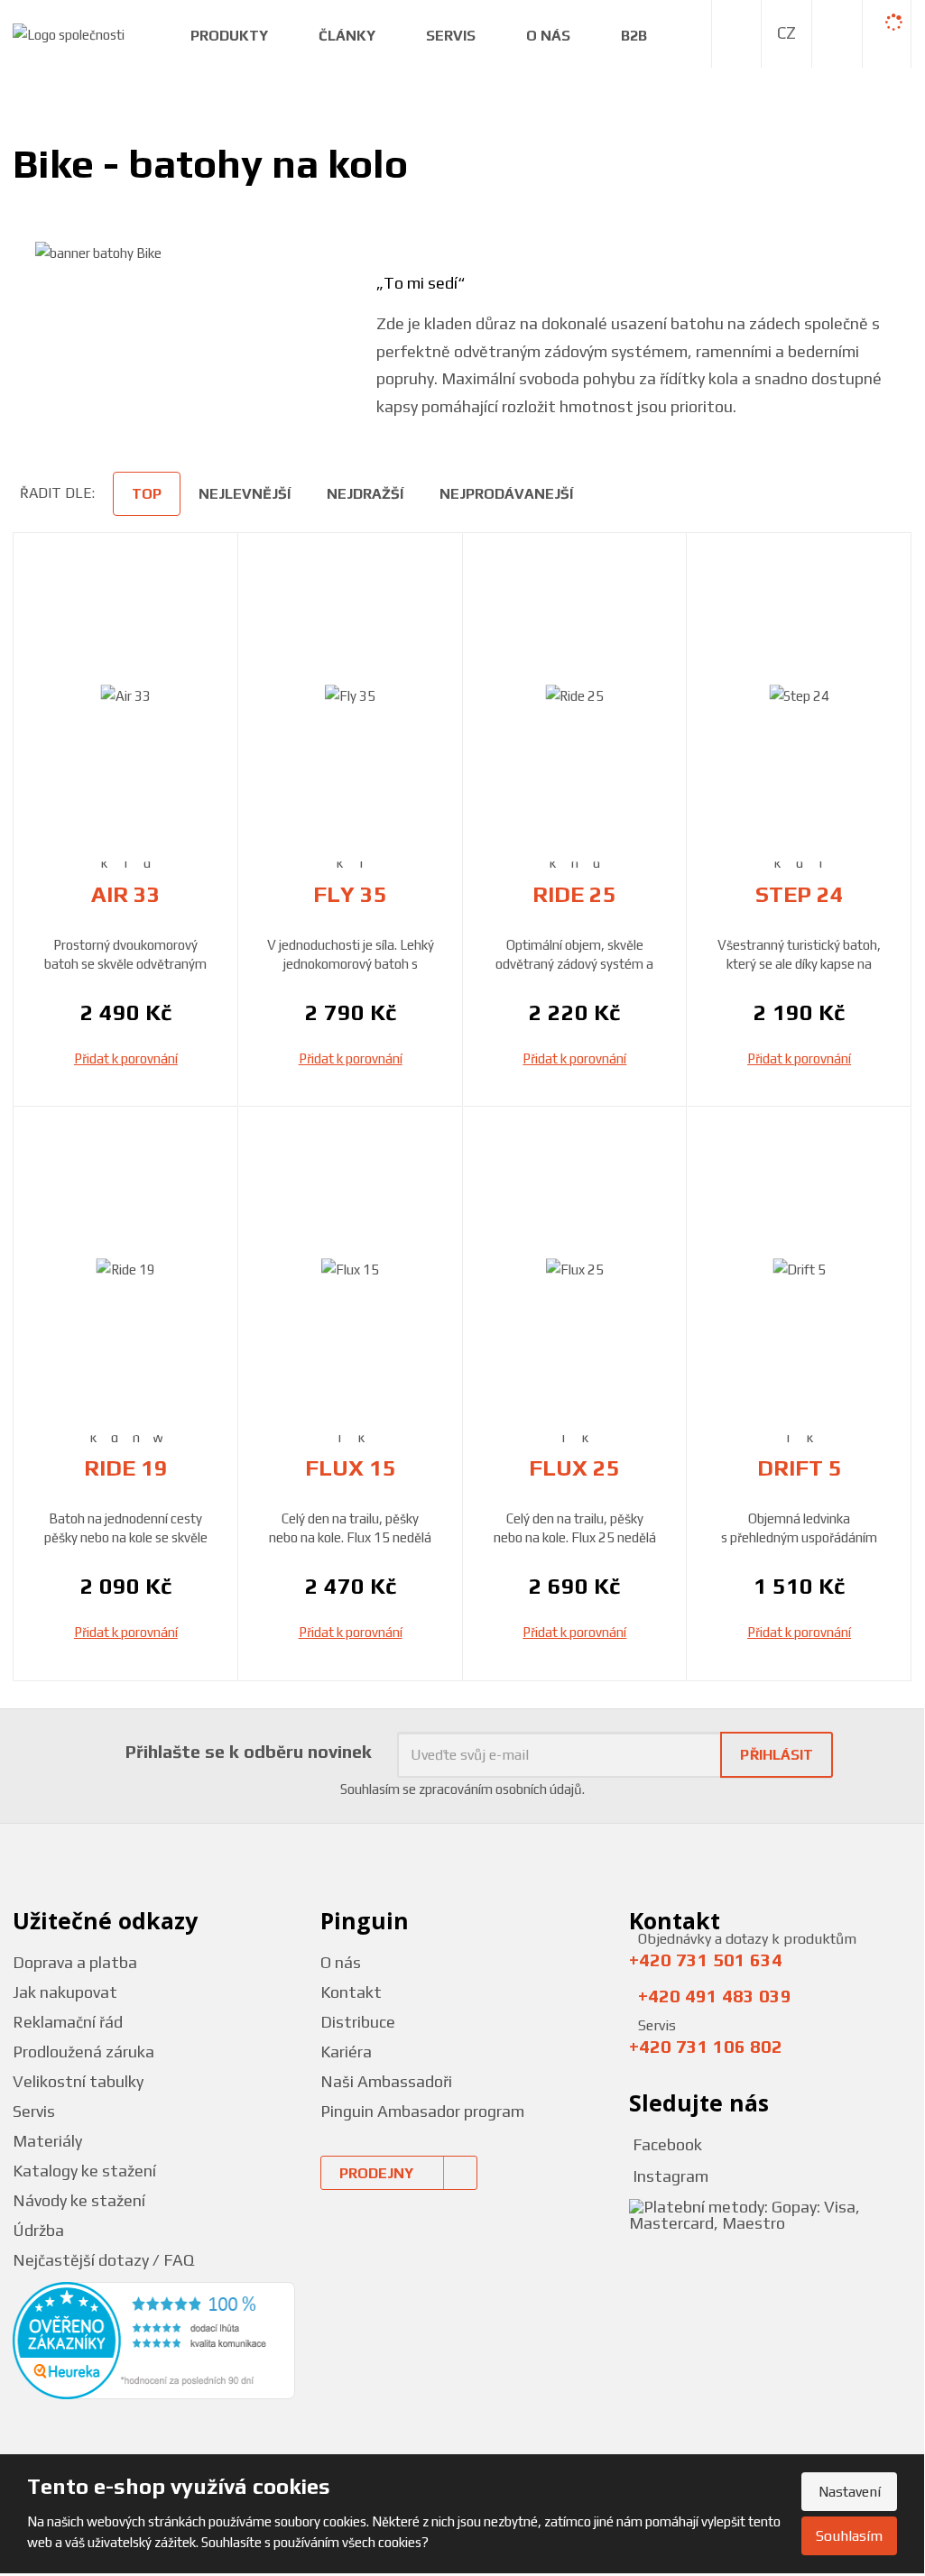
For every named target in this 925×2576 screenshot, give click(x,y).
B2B (634, 36)
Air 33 (126, 894)
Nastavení (850, 2492)
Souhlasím (849, 2536)
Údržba (38, 2230)
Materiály (47, 2141)
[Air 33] (126, 696)
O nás (341, 1962)
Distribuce (358, 2022)
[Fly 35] (351, 696)
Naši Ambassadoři (386, 2081)
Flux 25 (574, 1468)
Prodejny (376, 2173)
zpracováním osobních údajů (500, 1789)
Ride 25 (574, 894)
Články (347, 36)
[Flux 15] (351, 1270)
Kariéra (346, 2052)
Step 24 (800, 894)
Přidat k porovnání (126, 1058)
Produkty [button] (229, 36)
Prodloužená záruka (83, 2052)
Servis (451, 36)
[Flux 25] (575, 1270)
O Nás (548, 36)
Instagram (669, 2176)
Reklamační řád (68, 2022)
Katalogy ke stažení (84, 2171)
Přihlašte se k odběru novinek (249, 1751)
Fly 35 (350, 894)
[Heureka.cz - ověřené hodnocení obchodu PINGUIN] (154, 2339)
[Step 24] (799, 696)
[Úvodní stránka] (69, 33)
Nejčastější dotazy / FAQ (103, 2260)
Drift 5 (800, 1468)
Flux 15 (351, 1468)
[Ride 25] (575, 696)
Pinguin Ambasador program (422, 2111)
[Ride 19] (126, 1270)
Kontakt (351, 1992)
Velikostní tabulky (78, 2081)
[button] (786, 33)
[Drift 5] (799, 1270)
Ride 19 (126, 1468)
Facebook (666, 2144)
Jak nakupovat (65, 1992)
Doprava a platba (75, 1962)
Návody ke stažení (79, 2200)
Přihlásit (777, 1755)
